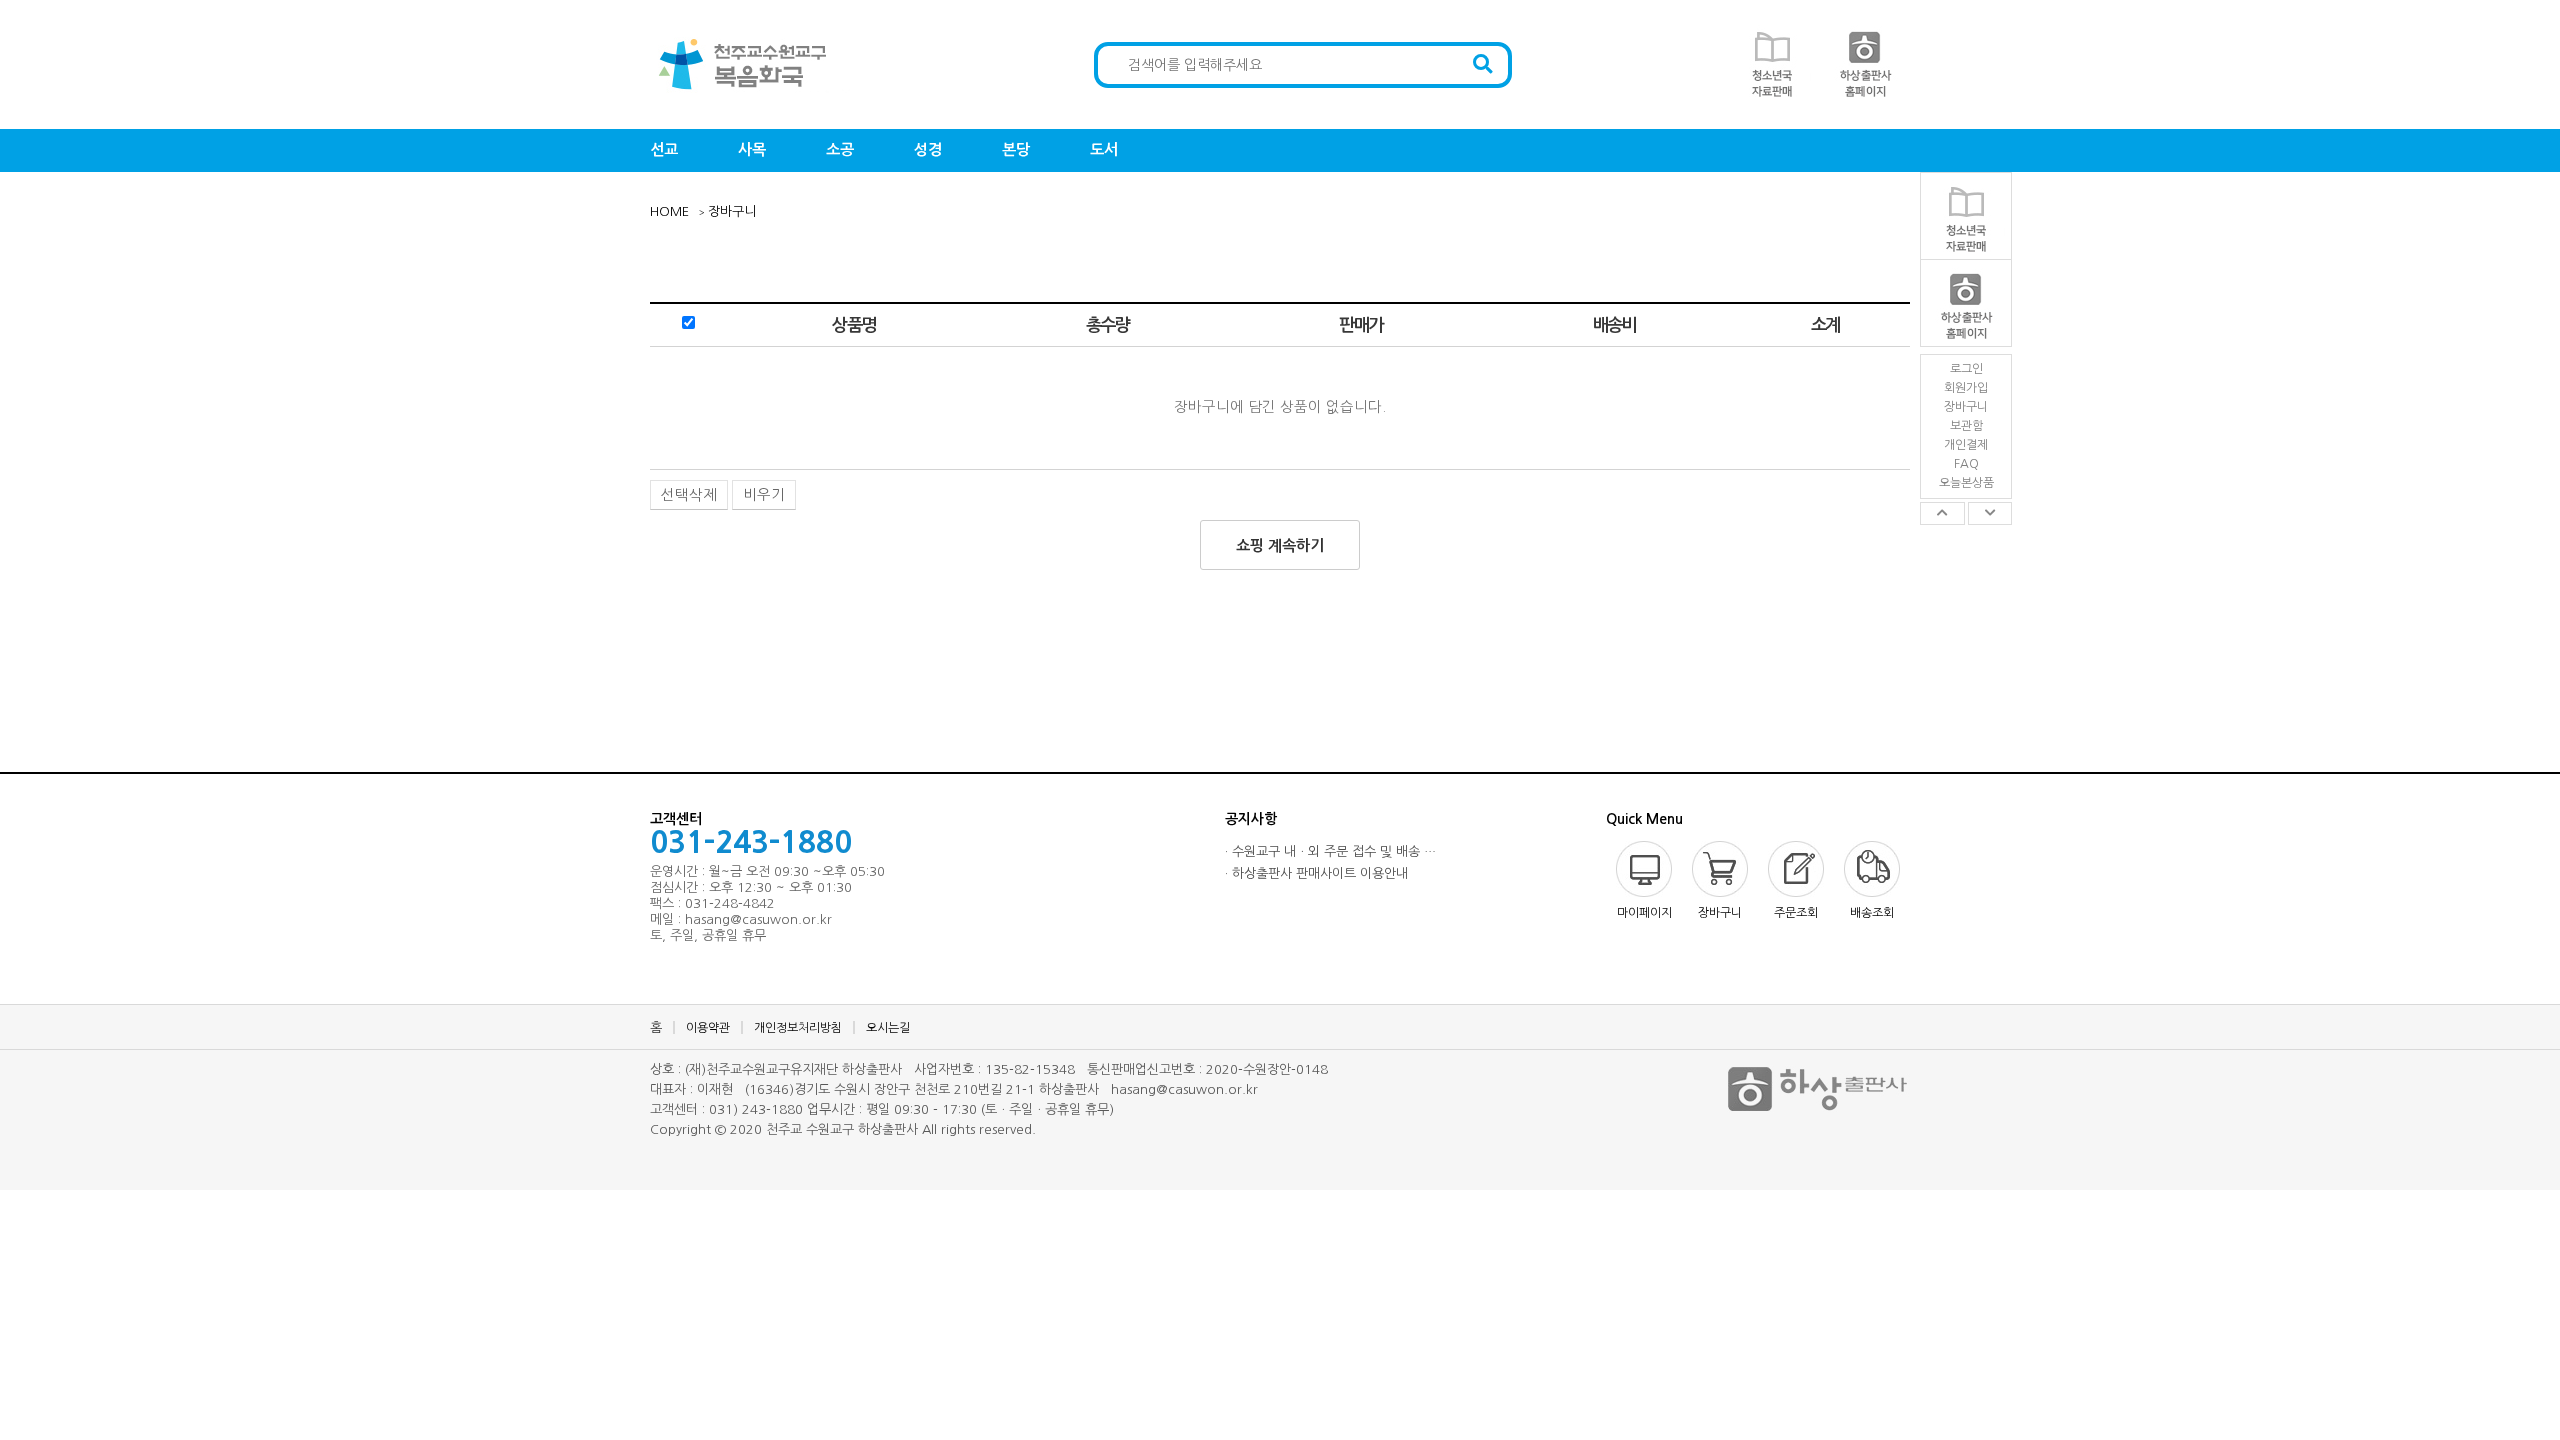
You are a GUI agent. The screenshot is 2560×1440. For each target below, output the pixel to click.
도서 (1104, 149)
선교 (664, 149)
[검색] (1483, 65)
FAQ (1966, 464)
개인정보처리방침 (798, 1028)
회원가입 (1966, 388)
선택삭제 (689, 495)
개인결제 (1966, 445)
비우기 (764, 495)
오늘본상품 (1966, 483)
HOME (669, 211)
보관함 (1966, 426)
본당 (1016, 149)
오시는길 (888, 1028)
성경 (928, 149)
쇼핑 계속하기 (1280, 545)
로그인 (1966, 369)
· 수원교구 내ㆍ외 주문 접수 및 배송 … (1330, 851)
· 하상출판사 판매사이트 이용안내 (1316, 873)
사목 (752, 149)
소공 (840, 149)
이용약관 (708, 1028)
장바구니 (1966, 407)
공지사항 (1251, 819)
